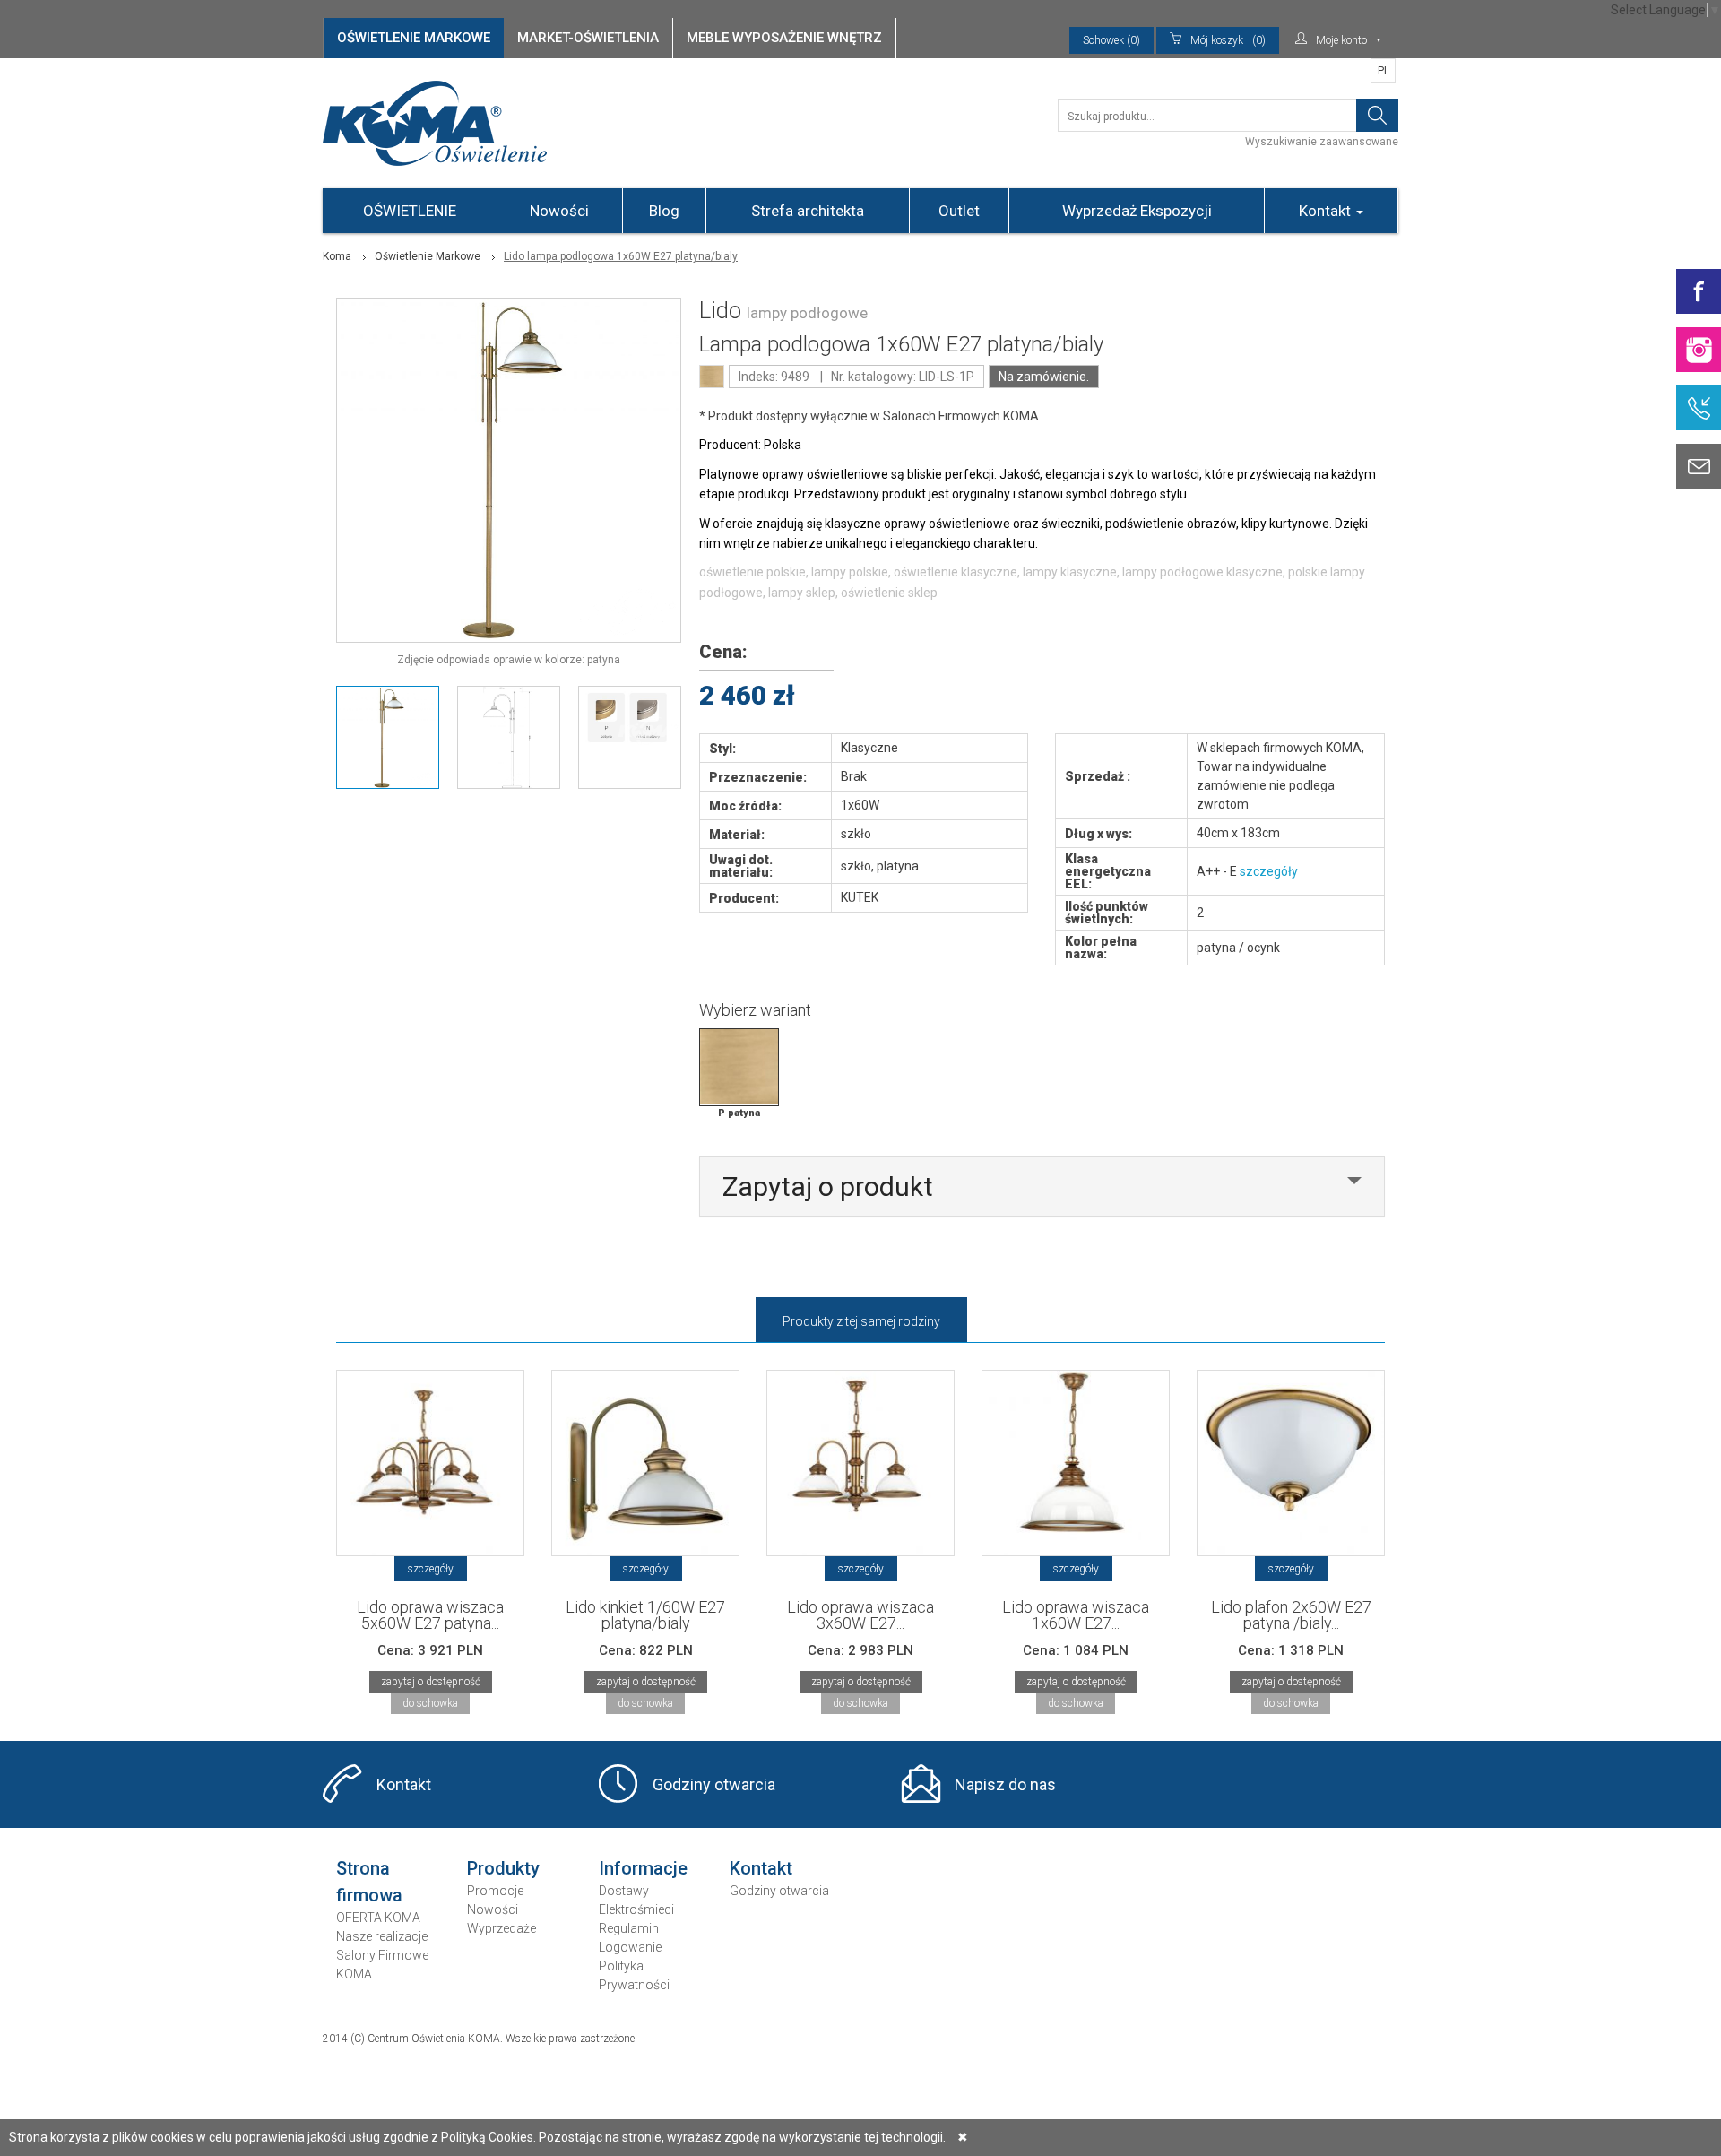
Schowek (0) (1111, 40)
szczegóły (1269, 871)
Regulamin (629, 1928)
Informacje (643, 1868)
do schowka (430, 1703)
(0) (1228, 40)
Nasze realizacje (382, 1936)
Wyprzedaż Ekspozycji (1137, 211)
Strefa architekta (808, 211)
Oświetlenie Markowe (428, 256)
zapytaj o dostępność (431, 1682)
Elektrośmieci (636, 1909)
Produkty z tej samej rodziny (861, 1321)
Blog (664, 211)
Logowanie (630, 1947)
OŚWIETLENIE (410, 211)
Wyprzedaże (502, 1928)
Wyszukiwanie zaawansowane (1322, 142)
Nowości (559, 211)
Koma (337, 256)
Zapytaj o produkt (828, 1186)
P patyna (739, 1113)
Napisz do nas (1005, 1784)
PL (1384, 71)
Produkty (503, 1868)
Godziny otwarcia (714, 1784)
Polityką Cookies (487, 2137)
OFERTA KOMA (378, 1918)
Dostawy (624, 1891)
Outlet (959, 211)
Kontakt (1327, 211)
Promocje (495, 1891)
